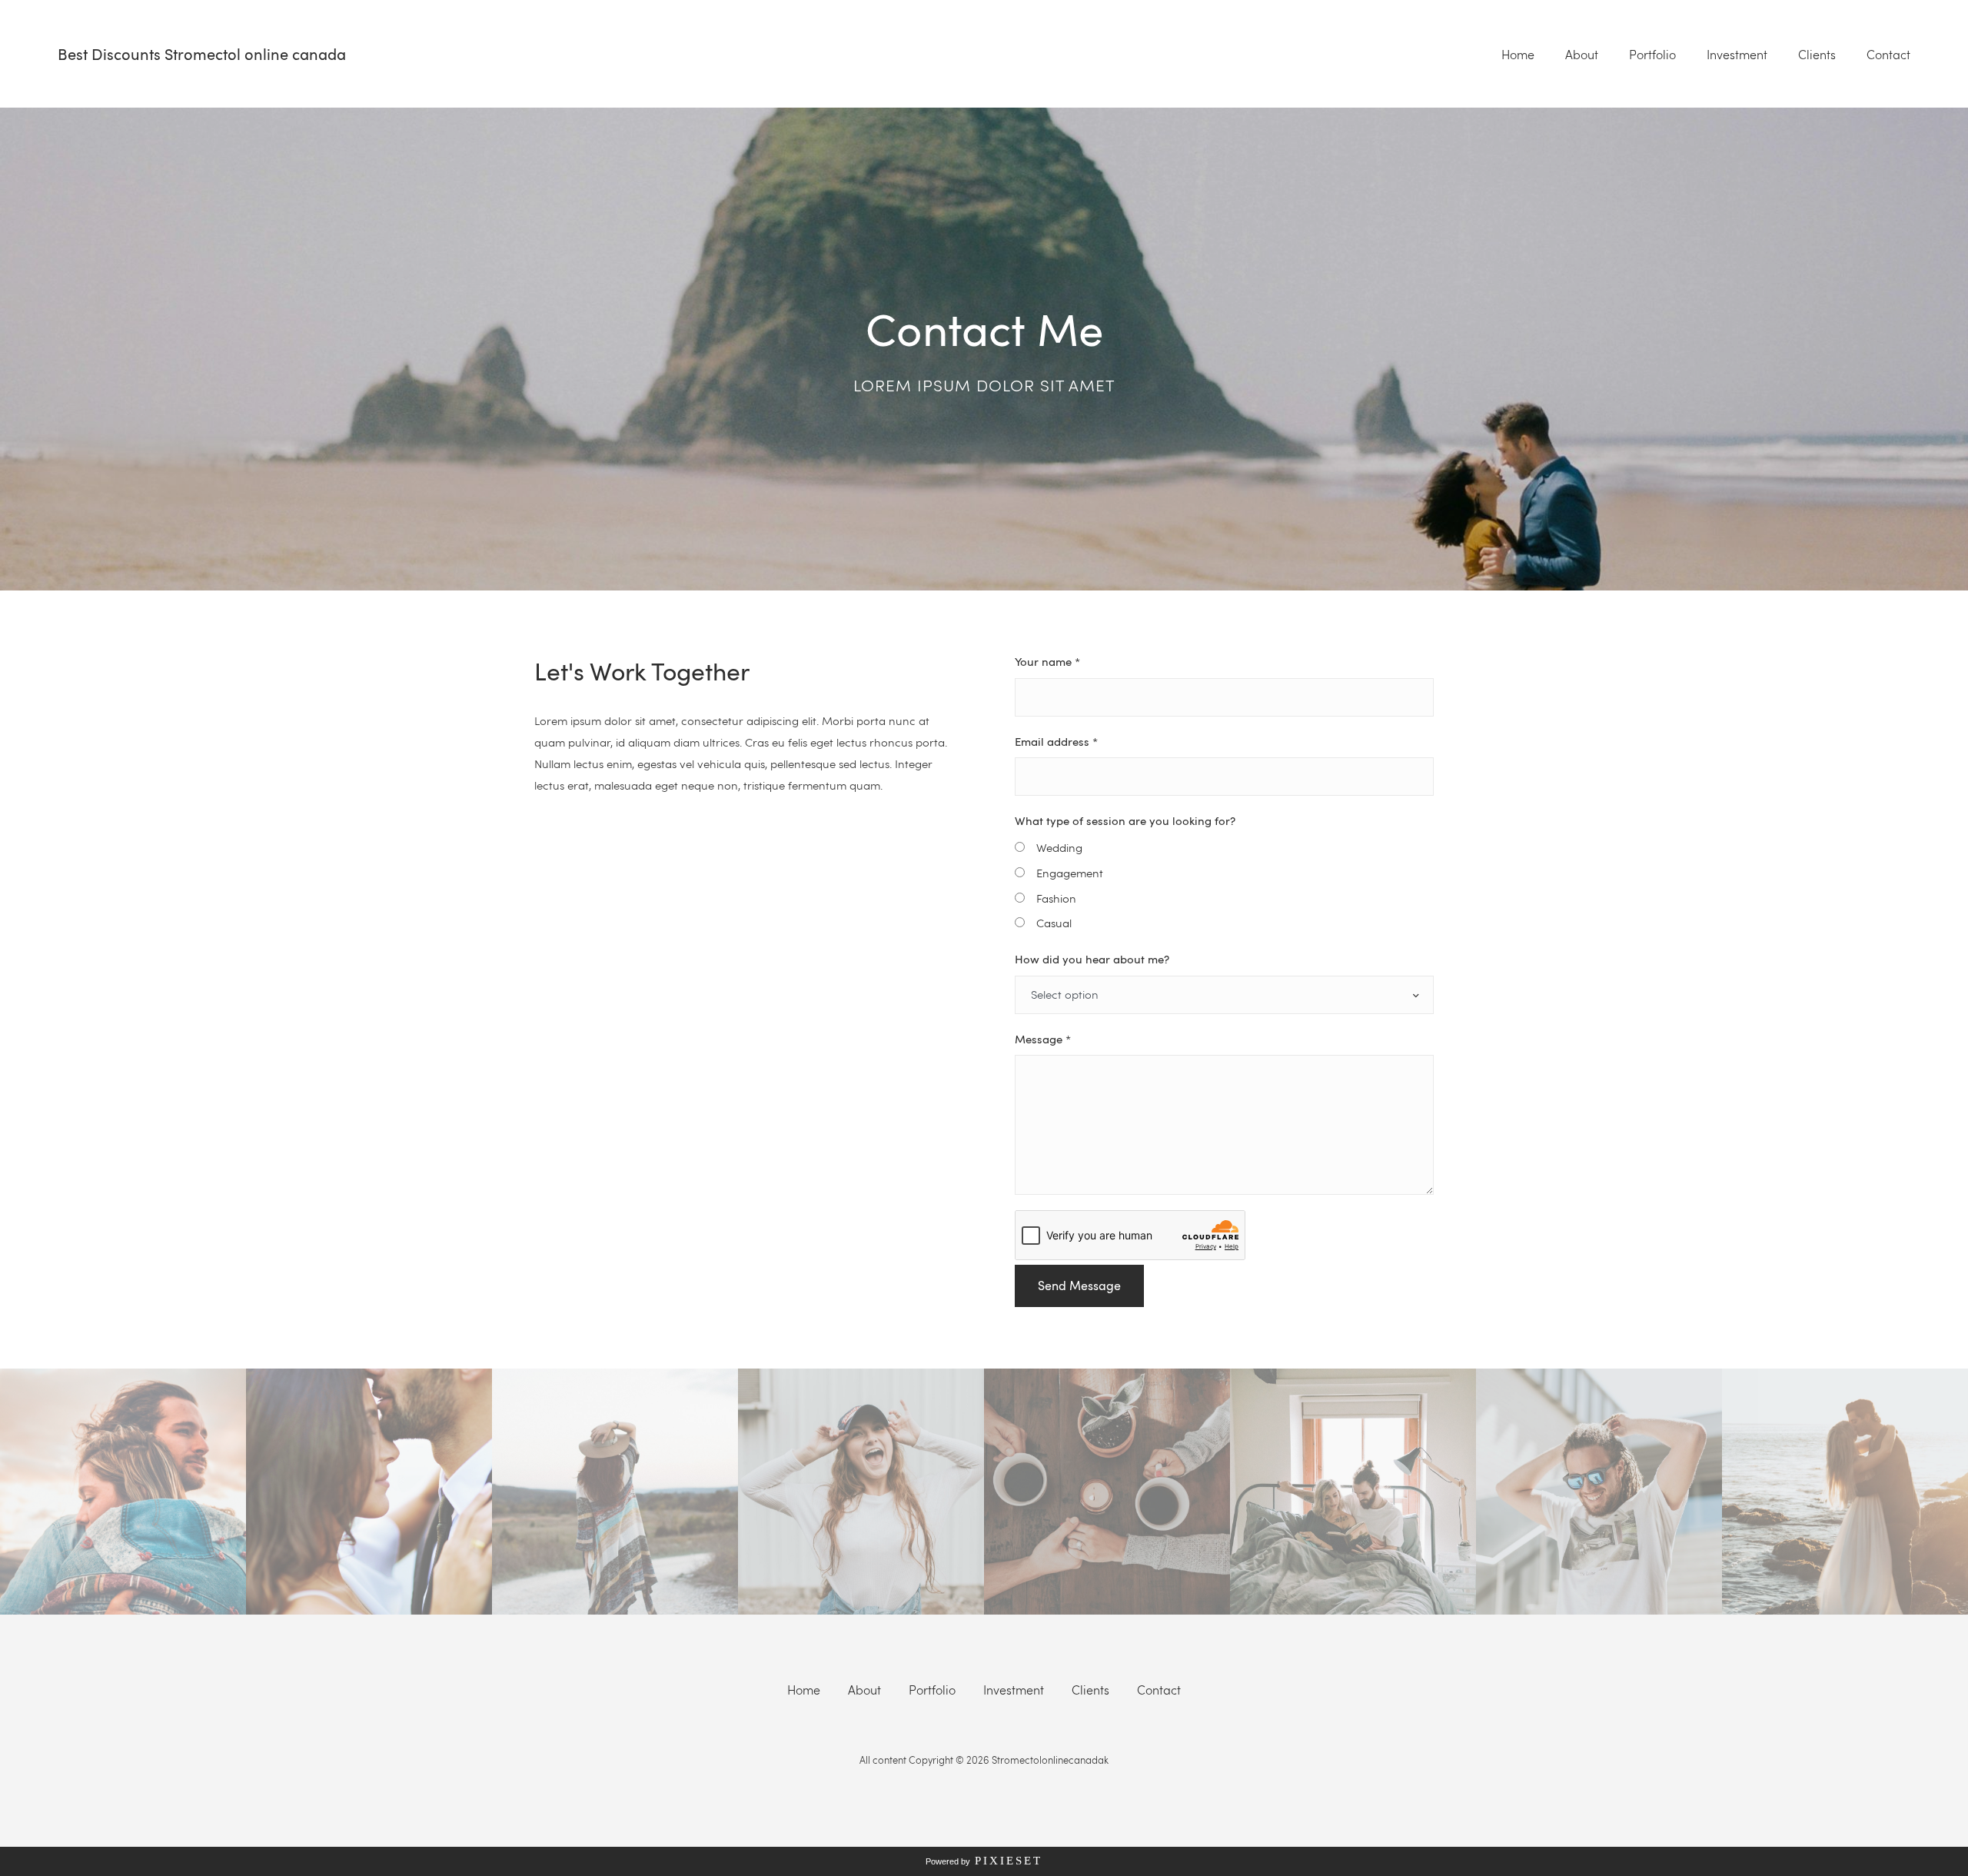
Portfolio (1652, 55)
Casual (1054, 923)
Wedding (1059, 847)
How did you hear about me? (1092, 959)
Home (1518, 55)
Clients (1817, 55)
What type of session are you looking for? (1125, 820)
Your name (1047, 661)
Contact (1888, 55)
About (1582, 55)
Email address (1056, 741)
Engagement (1070, 873)
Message (1043, 1039)
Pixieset (1009, 1861)
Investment (1737, 55)
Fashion (1056, 898)
